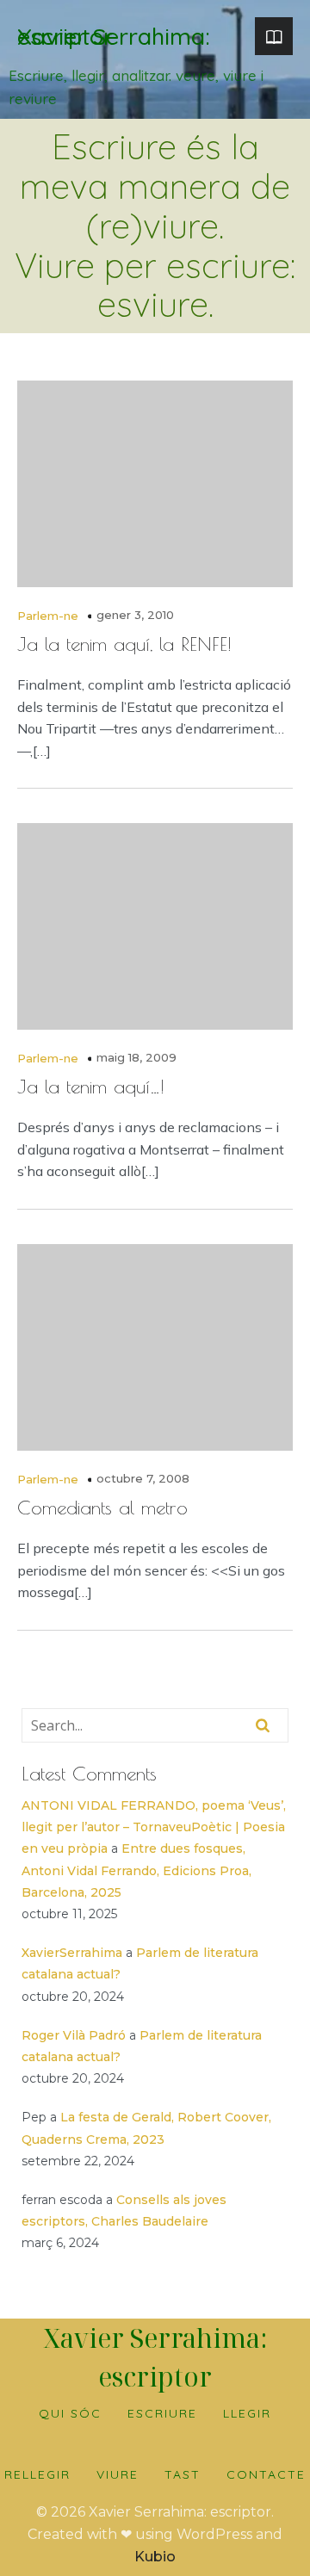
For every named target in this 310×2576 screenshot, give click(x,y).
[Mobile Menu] (274, 36)
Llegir (247, 2413)
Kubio (155, 2557)
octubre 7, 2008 (143, 1478)
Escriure (162, 2413)
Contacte (266, 2474)
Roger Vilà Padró (74, 2035)
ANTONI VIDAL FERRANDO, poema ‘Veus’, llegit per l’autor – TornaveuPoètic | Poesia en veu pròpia (154, 1827)
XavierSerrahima (72, 1953)
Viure (118, 2474)
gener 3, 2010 (135, 615)
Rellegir (37, 2474)
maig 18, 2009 (136, 1057)
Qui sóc (70, 2413)
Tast (183, 2474)
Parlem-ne (48, 616)
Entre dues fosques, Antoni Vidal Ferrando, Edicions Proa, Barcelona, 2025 (136, 1870)
